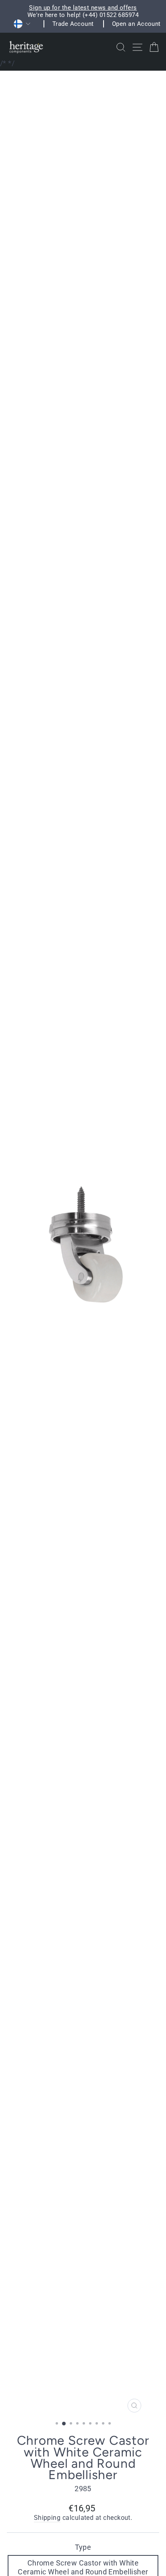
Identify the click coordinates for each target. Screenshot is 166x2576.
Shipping (47, 2518)
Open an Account (136, 24)
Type (83, 2547)
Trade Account (73, 24)
